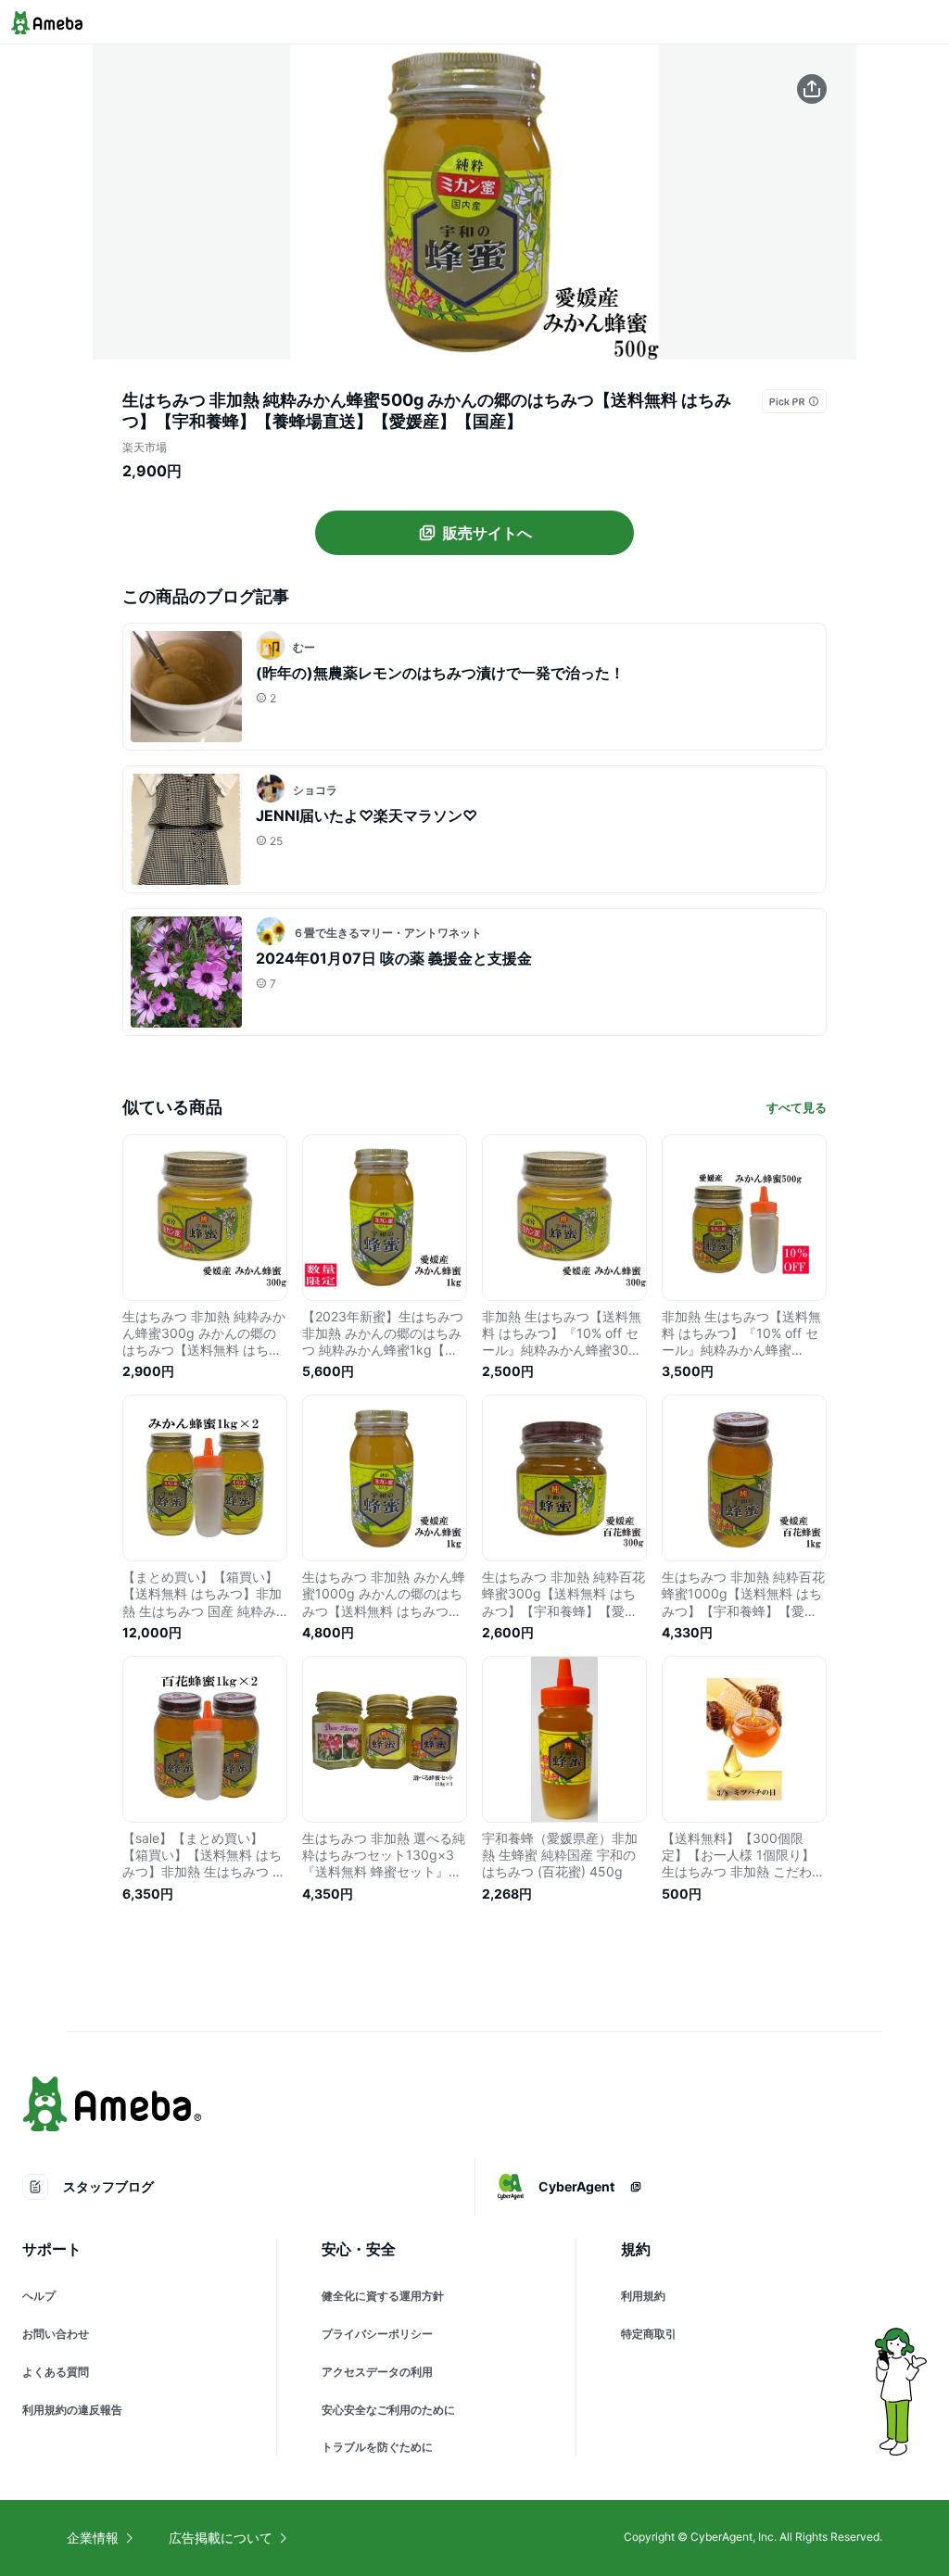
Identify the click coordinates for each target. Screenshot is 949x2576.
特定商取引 (649, 2334)
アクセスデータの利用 (377, 2372)
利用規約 (643, 2296)
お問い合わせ (56, 2334)
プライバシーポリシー (377, 2334)
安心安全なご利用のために (388, 2410)
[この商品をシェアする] (812, 89)
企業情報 (93, 2538)
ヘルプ (39, 2296)
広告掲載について (221, 2538)
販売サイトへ (487, 533)
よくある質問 (56, 2372)
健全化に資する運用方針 (383, 2296)
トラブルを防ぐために (377, 2447)
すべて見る (797, 1107)
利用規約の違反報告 (72, 2410)
